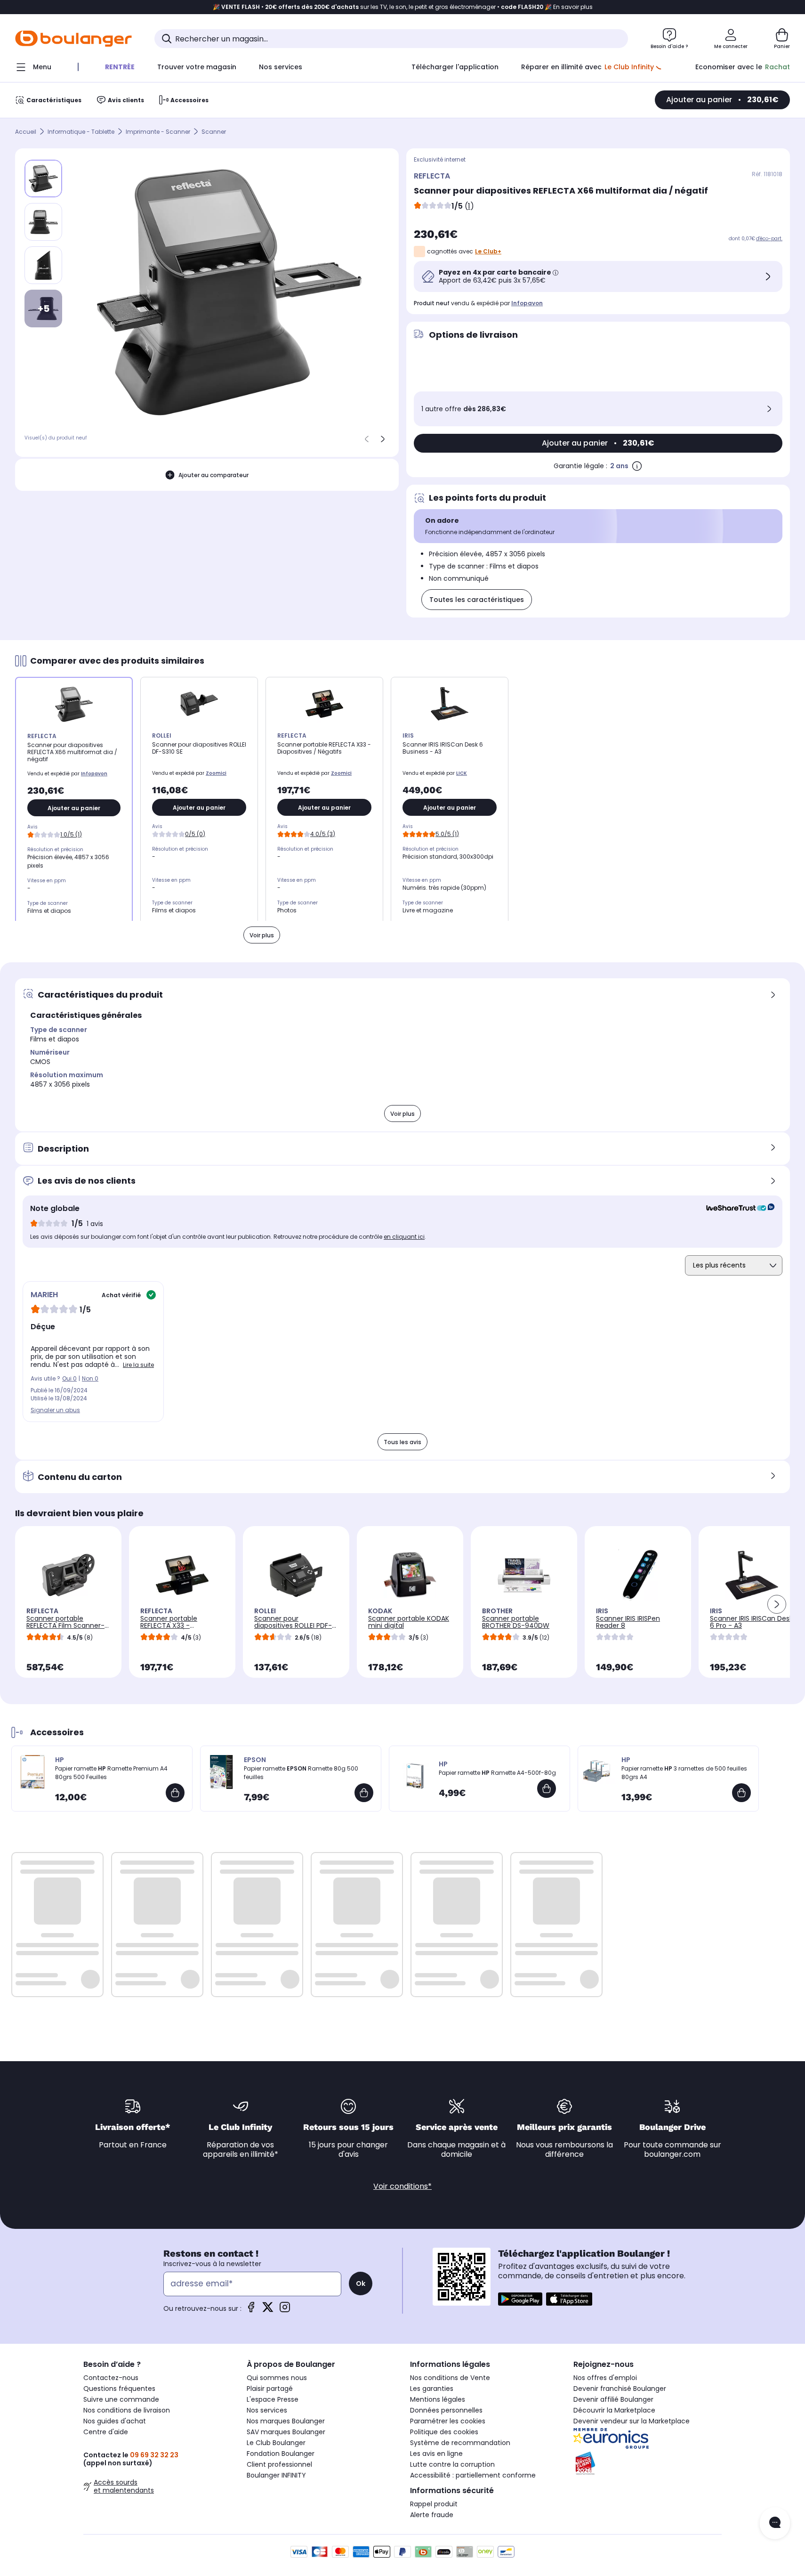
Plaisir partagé (270, 2389)
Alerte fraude (432, 2515)
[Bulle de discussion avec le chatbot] (775, 2523)
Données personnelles (446, 2410)
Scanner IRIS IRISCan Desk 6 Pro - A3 (751, 1622)
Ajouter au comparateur (213, 475)
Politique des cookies (444, 2432)
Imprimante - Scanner (158, 132)
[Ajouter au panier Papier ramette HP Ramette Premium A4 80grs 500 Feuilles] (175, 1793)
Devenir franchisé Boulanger (620, 2389)
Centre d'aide (106, 2432)
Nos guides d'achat (115, 2421)
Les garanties (432, 2389)
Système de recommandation (460, 2443)
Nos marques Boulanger (286, 2421)
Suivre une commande (121, 2399)
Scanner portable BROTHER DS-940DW (516, 1622)
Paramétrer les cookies (448, 2421)
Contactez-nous (111, 2378)
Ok (361, 2283)
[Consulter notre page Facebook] (251, 2310)
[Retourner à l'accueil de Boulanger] (73, 39)
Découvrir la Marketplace (614, 2410)
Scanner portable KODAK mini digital (409, 1622)
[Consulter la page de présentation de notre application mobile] (520, 2299)
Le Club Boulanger (276, 2443)
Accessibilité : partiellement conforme (473, 2475)
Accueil (26, 132)
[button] (777, 1604)
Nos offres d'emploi (605, 2378)
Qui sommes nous (277, 2378)
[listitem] (43, 222)
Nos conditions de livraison (127, 2410)
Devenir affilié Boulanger (613, 2399)
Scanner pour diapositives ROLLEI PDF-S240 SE (293, 1625)
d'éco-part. (769, 239)
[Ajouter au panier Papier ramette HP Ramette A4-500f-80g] (547, 1788)
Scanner (214, 132)
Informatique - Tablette (81, 132)
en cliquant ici (404, 1237)
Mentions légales (438, 2399)
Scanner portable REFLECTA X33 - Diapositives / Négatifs (177, 1625)
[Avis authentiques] (736, 1209)
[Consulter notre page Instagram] (285, 2310)
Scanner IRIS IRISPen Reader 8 (628, 1622)
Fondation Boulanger (281, 2454)
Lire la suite (138, 1365)
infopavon (527, 303)
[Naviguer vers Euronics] (648, 2438)
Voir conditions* (402, 2186)
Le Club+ (488, 251)
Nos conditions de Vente (450, 2378)
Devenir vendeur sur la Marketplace (632, 2421)
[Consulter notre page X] (268, 2310)
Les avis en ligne (436, 2454)
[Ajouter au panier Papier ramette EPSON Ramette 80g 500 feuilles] (364, 1793)
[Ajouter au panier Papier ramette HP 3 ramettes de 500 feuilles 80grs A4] (741, 1793)
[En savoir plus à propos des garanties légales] (637, 466)
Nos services (267, 2410)
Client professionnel (279, 2464)
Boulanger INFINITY (276, 2475)
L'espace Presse (273, 2399)
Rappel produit (434, 2504)
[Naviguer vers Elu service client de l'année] (648, 2463)
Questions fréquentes (119, 2389)
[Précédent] (367, 439)
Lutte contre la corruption (452, 2464)
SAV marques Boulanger (286, 2432)
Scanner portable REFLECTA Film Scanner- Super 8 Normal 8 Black (65, 1625)
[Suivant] (383, 439)
